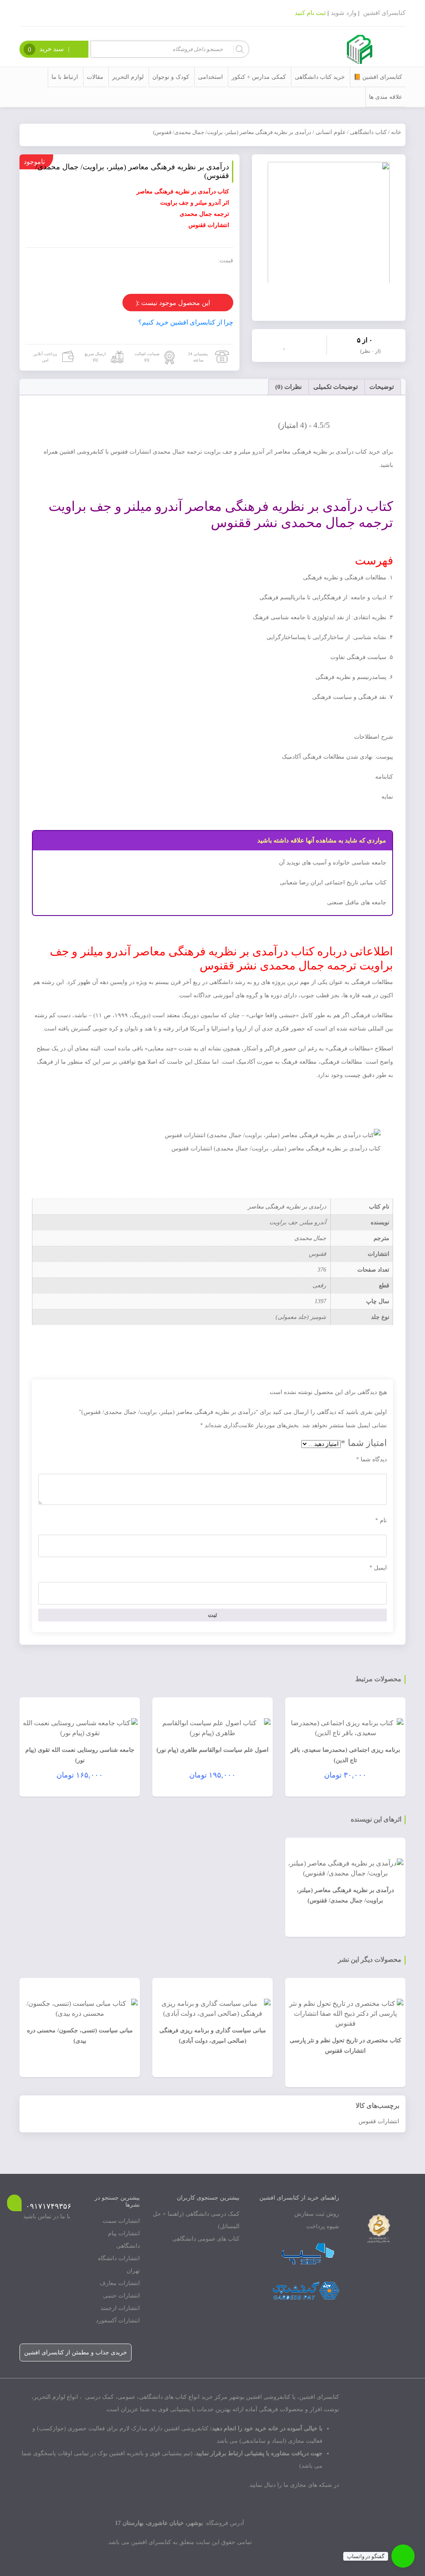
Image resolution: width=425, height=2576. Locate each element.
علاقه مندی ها (386, 97)
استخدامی (210, 77)
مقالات (95, 77)
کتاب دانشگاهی (368, 132)
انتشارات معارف (120, 2283)
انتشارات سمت (121, 2221)
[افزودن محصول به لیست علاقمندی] (286, 344)
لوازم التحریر (128, 77)
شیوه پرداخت (323, 2226)
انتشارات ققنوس (379, 2121)
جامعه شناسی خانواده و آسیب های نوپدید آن (333, 863)
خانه (396, 132)
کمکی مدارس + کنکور (259, 77)
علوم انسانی (331, 132)
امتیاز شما (364, 1443)
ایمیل (378, 1568)
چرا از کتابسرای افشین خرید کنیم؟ (186, 322)
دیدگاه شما (371, 1459)
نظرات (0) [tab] (288, 387)
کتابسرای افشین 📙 (378, 77)
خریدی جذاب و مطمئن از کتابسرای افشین (76, 2353)
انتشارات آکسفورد (118, 2321)
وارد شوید (344, 13)
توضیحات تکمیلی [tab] (336, 387)
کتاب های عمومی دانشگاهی (206, 2239)
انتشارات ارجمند (120, 2308)
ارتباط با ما (65, 77)
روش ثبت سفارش (317, 2214)
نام (381, 1520)
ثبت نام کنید (310, 13)
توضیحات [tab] (382, 387)
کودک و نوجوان (171, 77)
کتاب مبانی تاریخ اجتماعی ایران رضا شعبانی (333, 883)
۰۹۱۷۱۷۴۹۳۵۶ (49, 2206)
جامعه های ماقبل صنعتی (357, 902)
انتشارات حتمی (121, 2296)
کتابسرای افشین (384, 13)
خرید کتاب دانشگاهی (320, 77)
